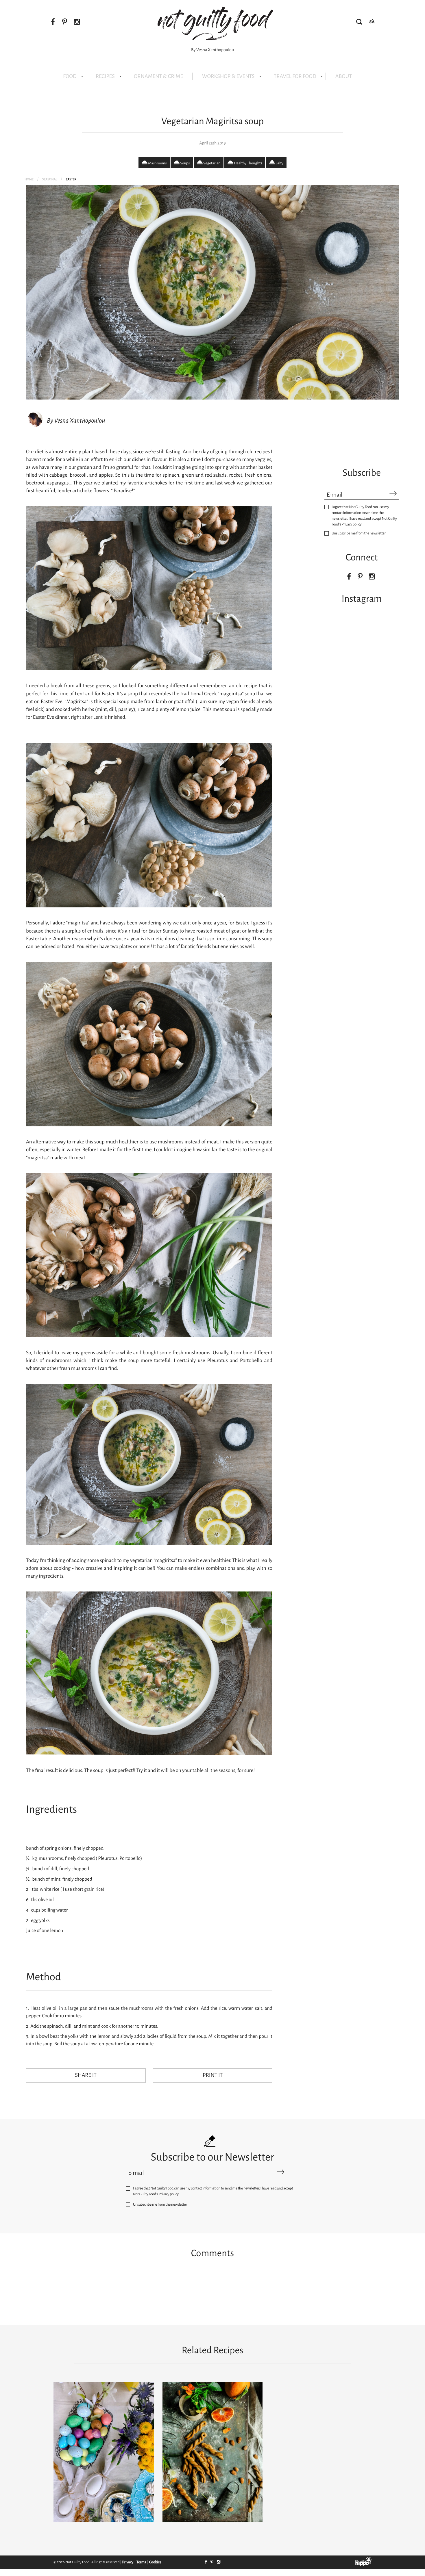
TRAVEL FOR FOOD (295, 76)
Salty (279, 163)
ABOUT (344, 76)
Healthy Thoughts (248, 163)
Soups (185, 163)
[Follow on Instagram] (77, 22)
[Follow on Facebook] (53, 22)
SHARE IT (86, 2075)
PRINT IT (213, 2075)
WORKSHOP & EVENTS (228, 76)
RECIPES (105, 76)
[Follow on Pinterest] (65, 22)
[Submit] (393, 494)
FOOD (70, 76)
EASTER (71, 179)
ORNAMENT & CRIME (158, 76)
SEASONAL (50, 179)
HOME (29, 179)
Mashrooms (157, 163)
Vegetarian (211, 163)
